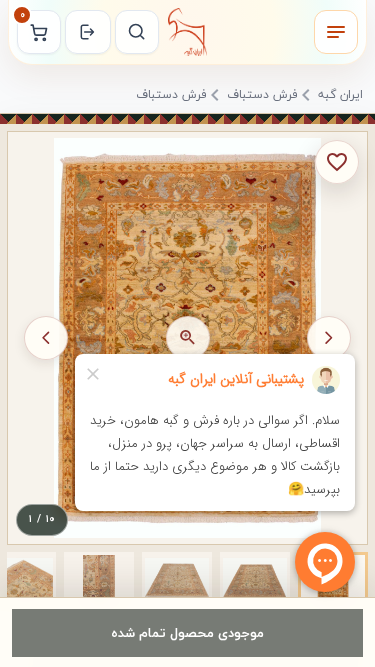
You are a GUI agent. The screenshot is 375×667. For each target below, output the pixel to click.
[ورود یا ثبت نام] (88, 32)
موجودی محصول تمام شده (187, 632)
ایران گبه (340, 96)
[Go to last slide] (329, 338)
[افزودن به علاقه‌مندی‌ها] (337, 162)
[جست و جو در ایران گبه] (137, 32)
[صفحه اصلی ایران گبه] (188, 32)
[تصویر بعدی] (46, 338)
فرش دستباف (262, 96)
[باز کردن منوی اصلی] (336, 32)
